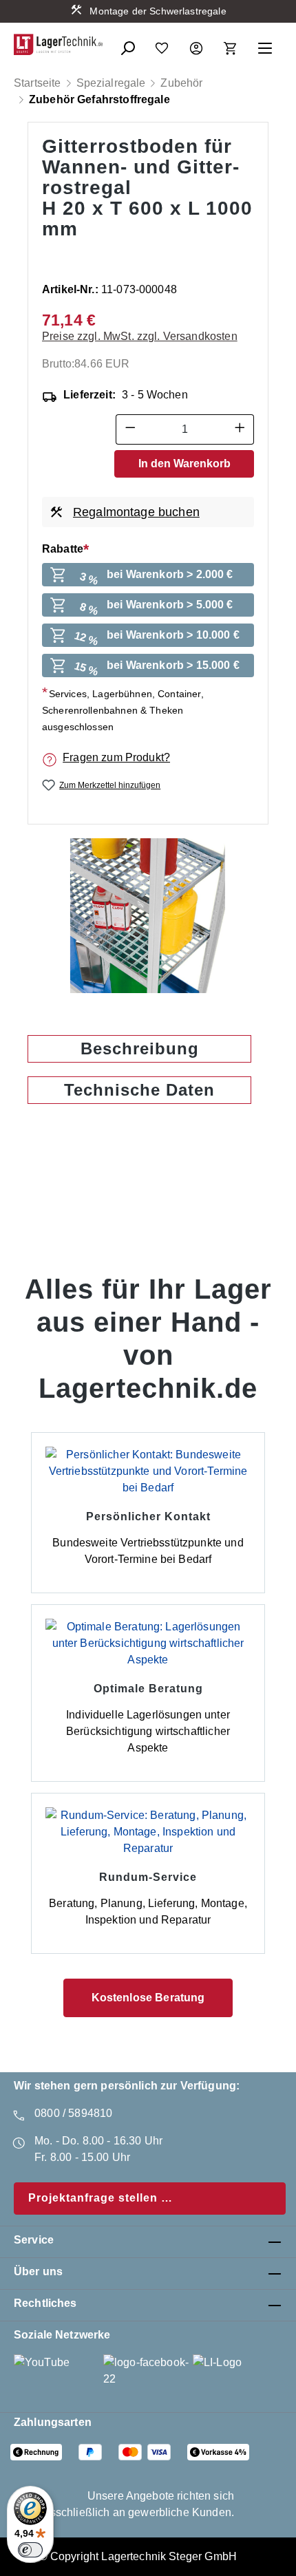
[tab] (139, 1049)
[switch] (30, 2550)
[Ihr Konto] (196, 44)
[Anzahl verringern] (130, 429)
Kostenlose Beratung (148, 1998)
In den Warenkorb (184, 464)
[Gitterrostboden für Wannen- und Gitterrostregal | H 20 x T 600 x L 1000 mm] (148, 916)
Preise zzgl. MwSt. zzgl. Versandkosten (140, 336)
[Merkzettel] (162, 44)
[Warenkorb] (231, 44)
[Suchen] (127, 44)
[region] (148, 916)
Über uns (38, 2271)
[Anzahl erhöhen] (240, 429)
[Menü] (265, 44)
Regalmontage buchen (136, 512)
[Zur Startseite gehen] (59, 44)
